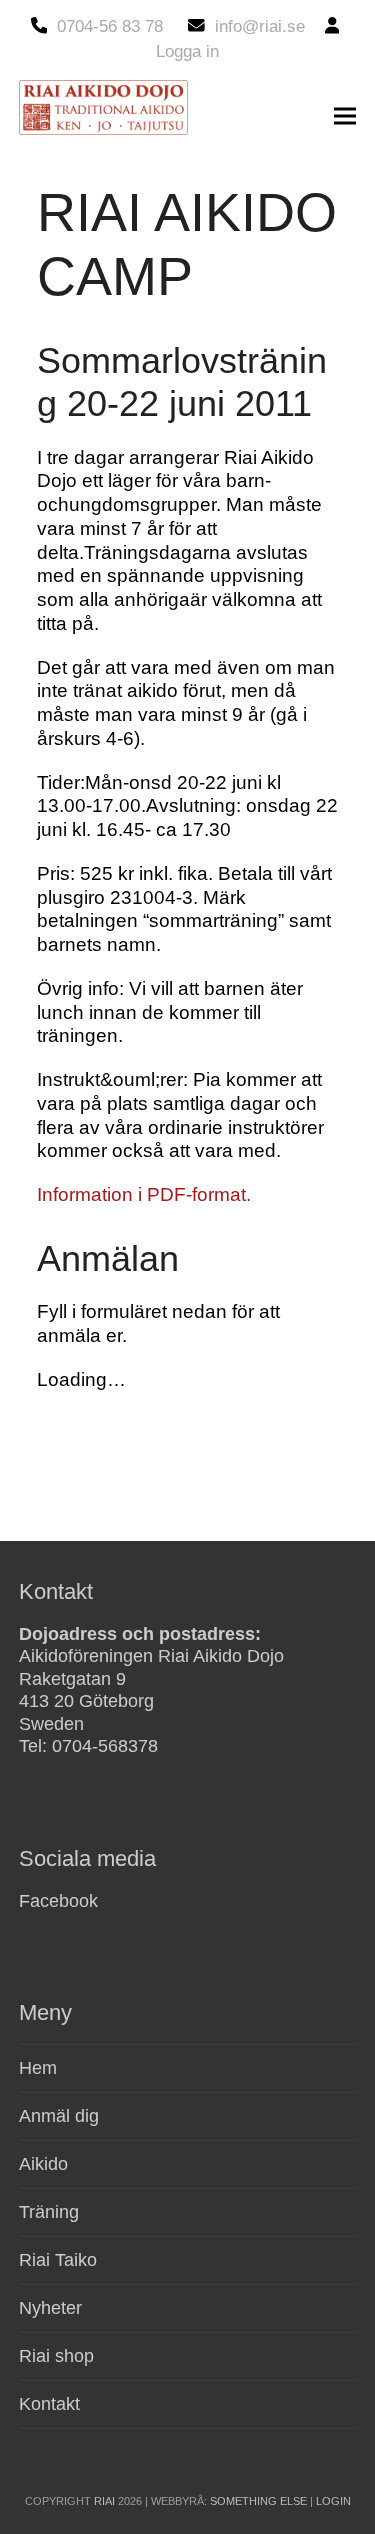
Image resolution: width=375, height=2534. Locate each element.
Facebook (58, 1901)
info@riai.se (260, 26)
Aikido (43, 2164)
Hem (38, 2068)
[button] (345, 116)
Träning (49, 2212)
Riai (104, 2501)
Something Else (258, 2501)
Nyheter (50, 2308)
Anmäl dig (59, 2116)
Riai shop (56, 2356)
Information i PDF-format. (144, 1194)
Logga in (187, 51)
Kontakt (49, 2404)
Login (333, 2501)
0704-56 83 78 (110, 26)
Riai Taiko (58, 2260)
